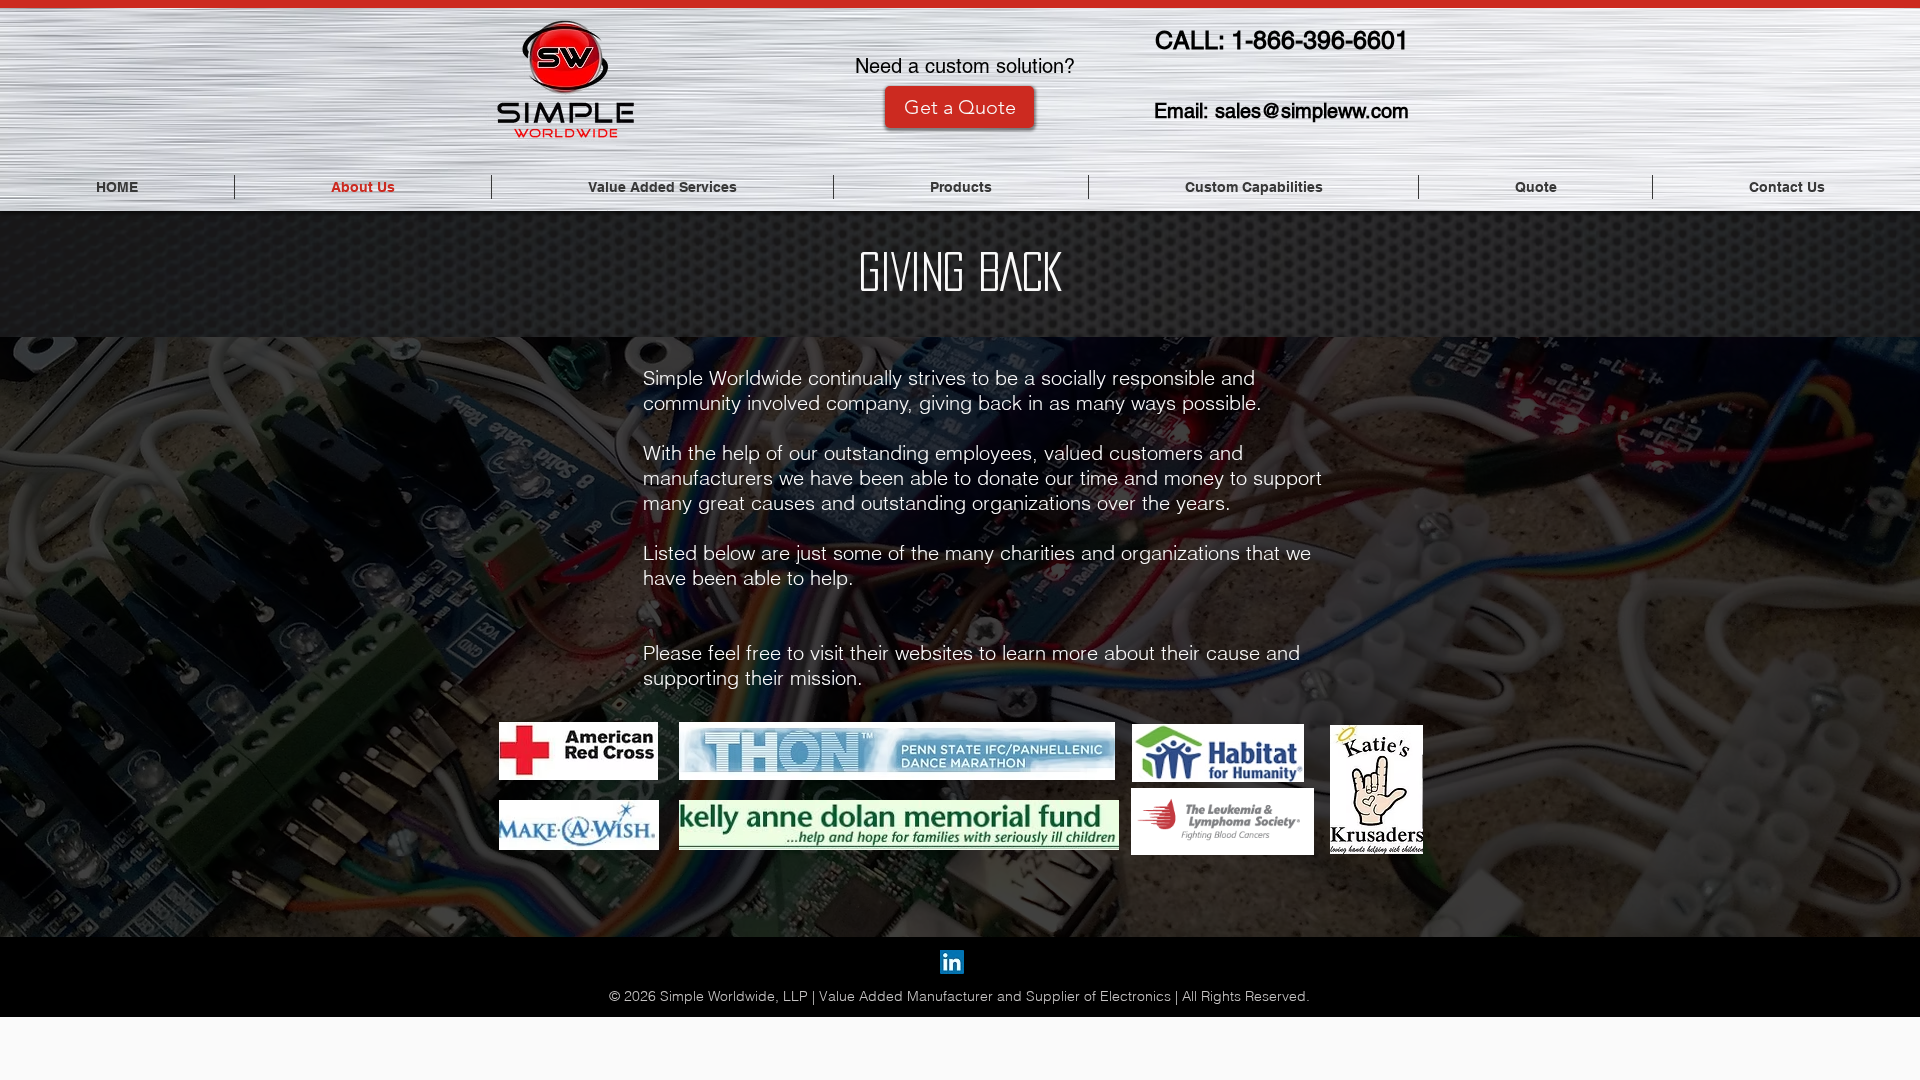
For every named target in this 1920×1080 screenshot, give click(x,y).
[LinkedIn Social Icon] (952, 962)
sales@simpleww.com (1312, 111)
